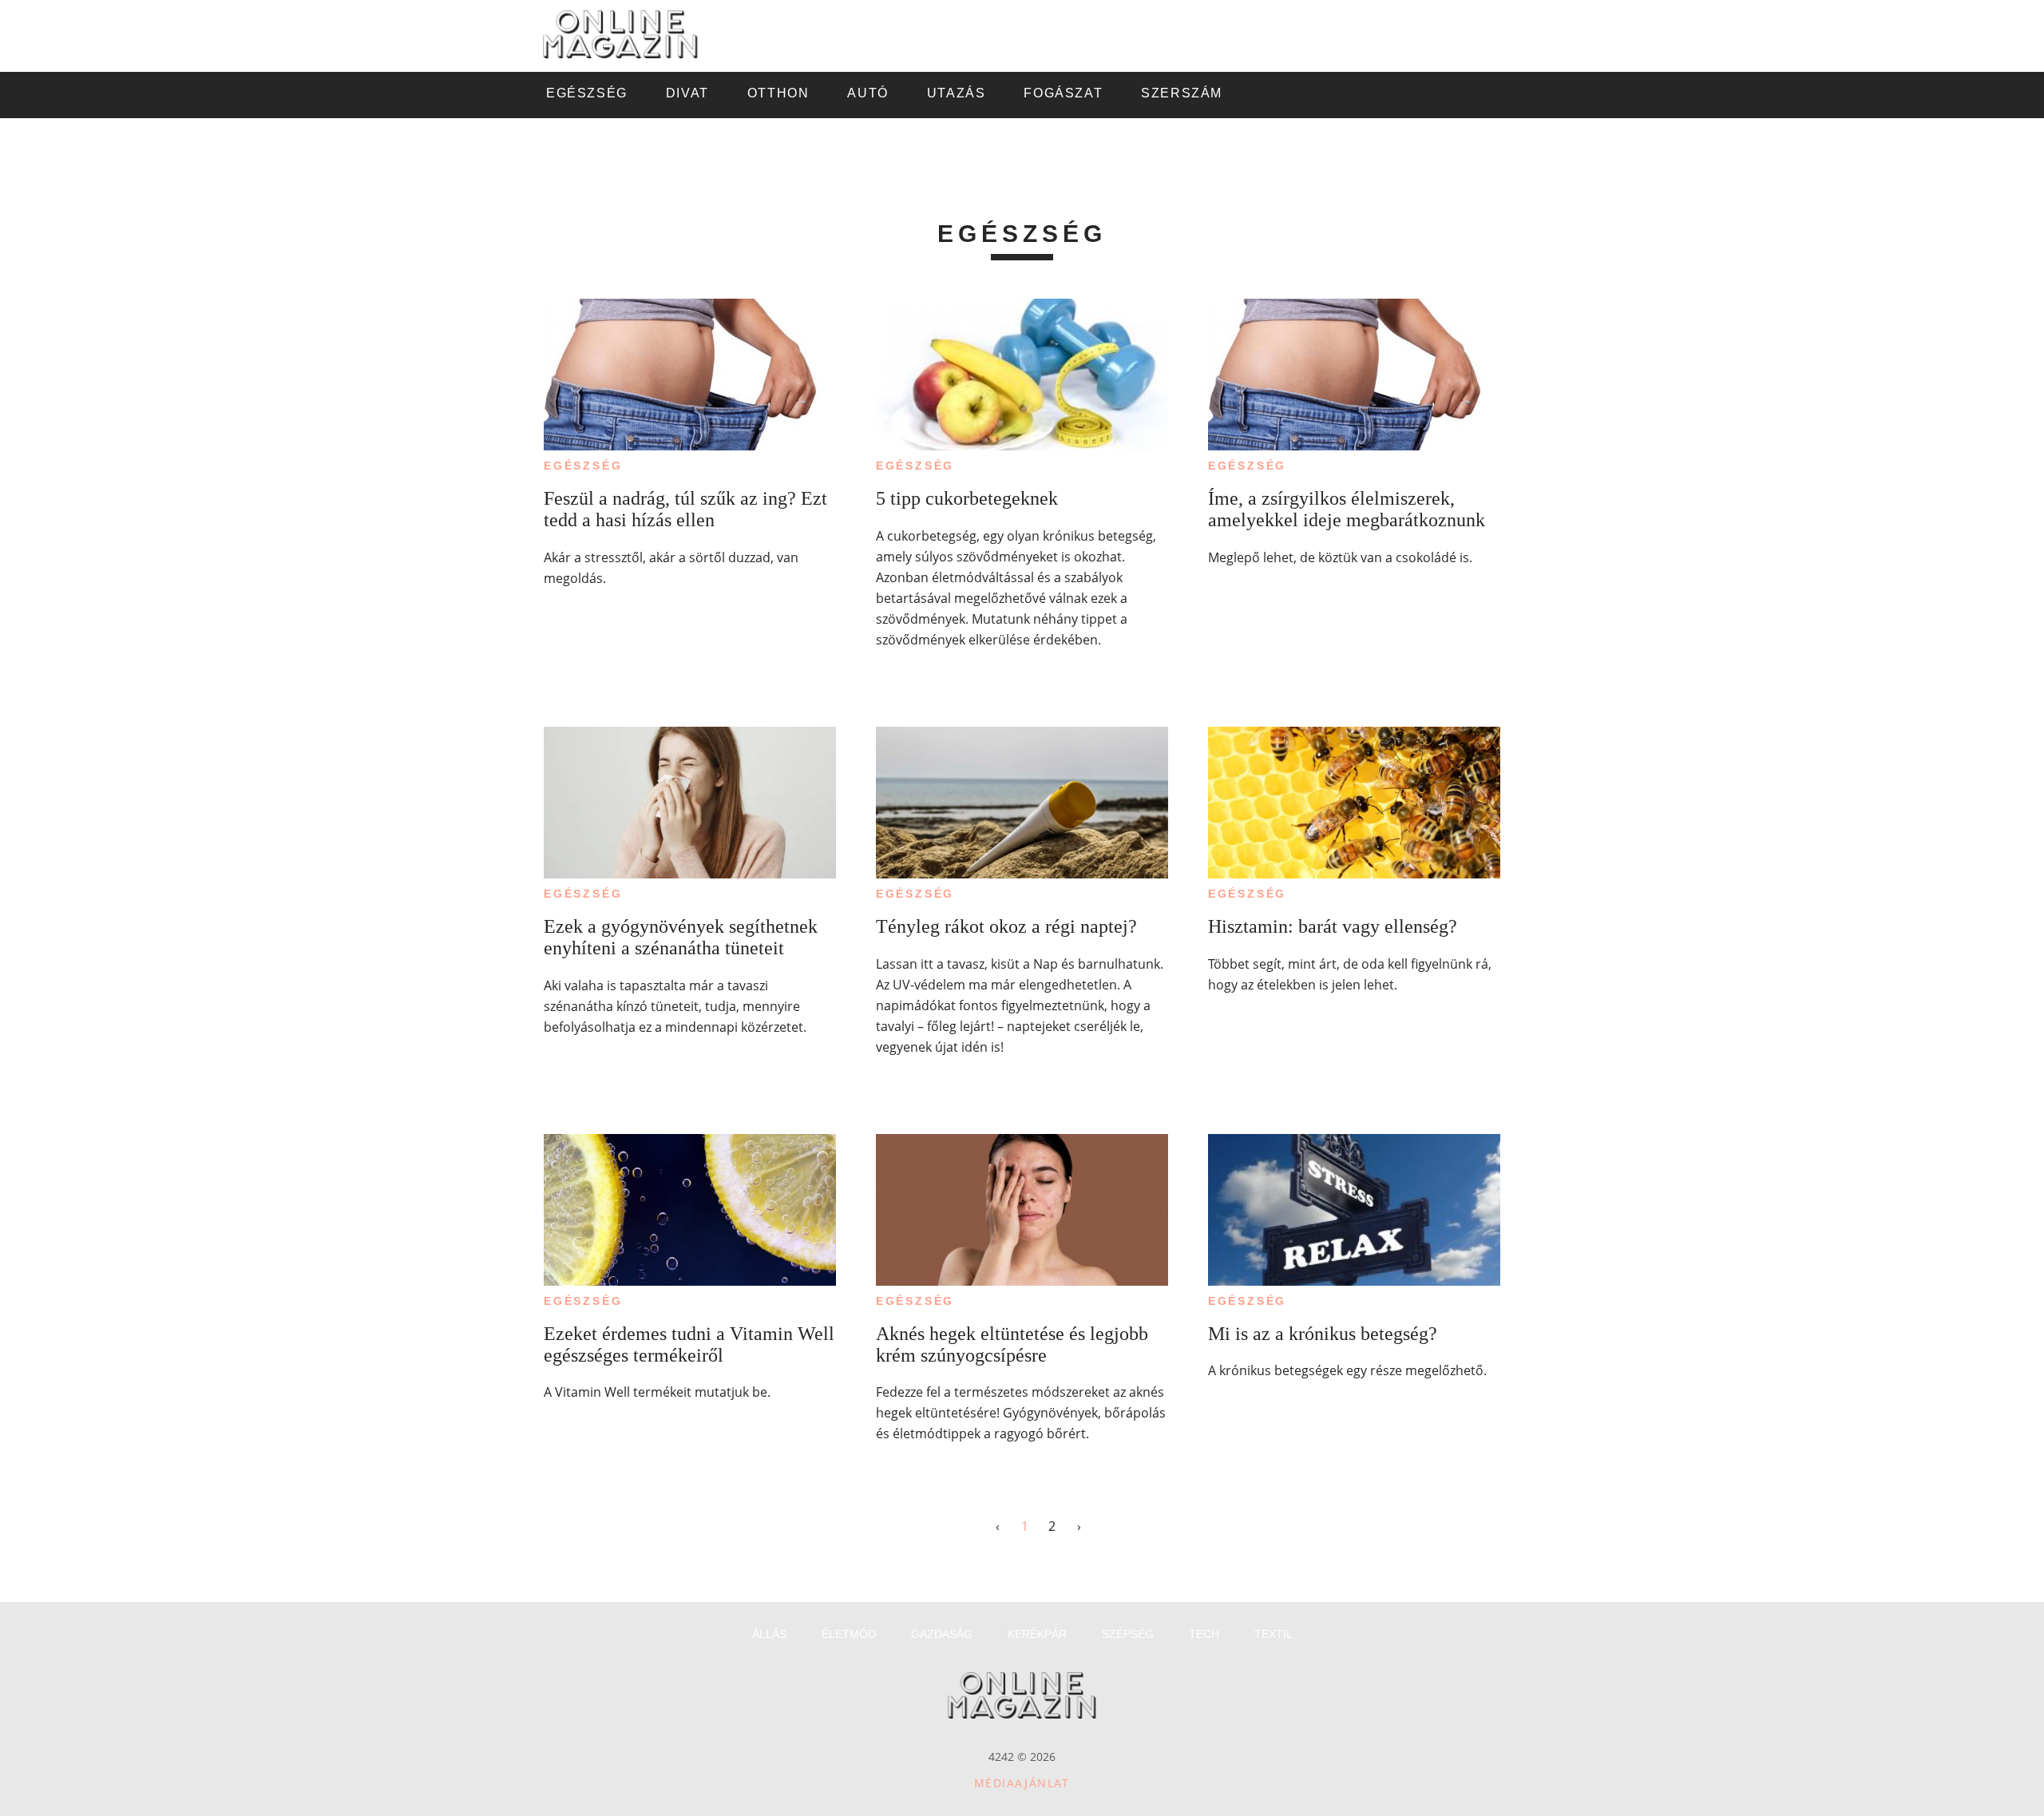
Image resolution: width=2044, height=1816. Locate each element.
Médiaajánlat (1022, 1783)
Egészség (583, 466)
